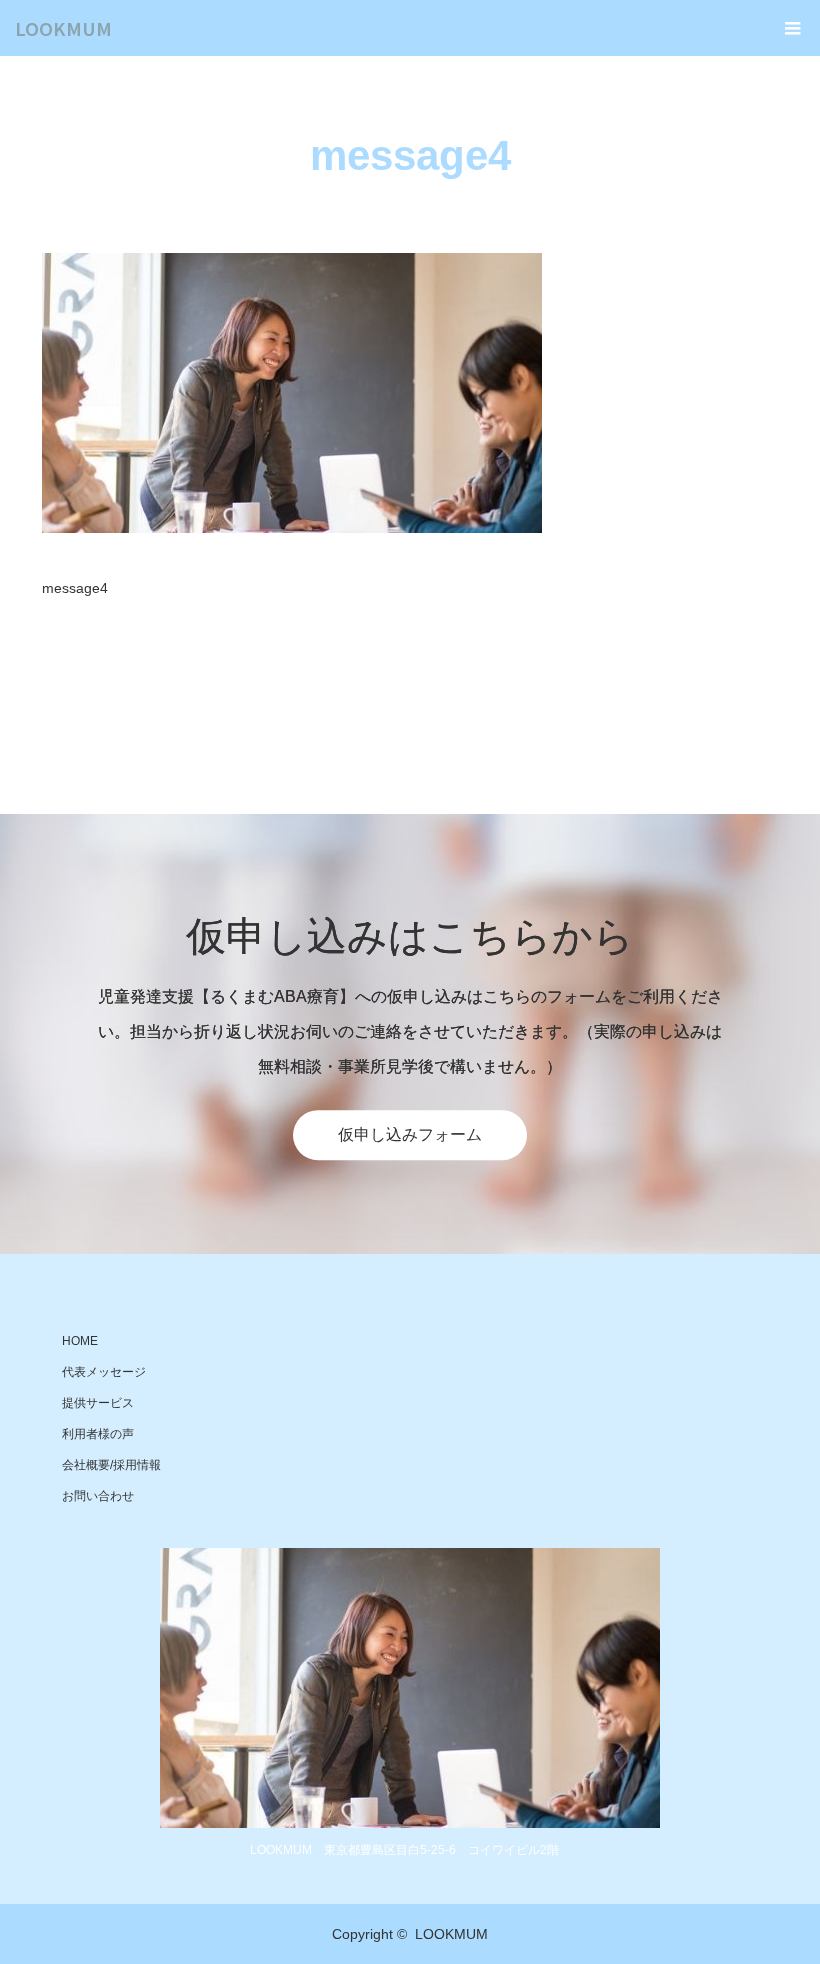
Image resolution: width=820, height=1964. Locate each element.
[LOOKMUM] (410, 1688)
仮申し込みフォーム (410, 1134)
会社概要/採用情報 (111, 1465)
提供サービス (98, 1403)
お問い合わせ (98, 1496)
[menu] (792, 28)
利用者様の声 (98, 1434)
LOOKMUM (63, 28)
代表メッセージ (104, 1372)
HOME (80, 1341)
